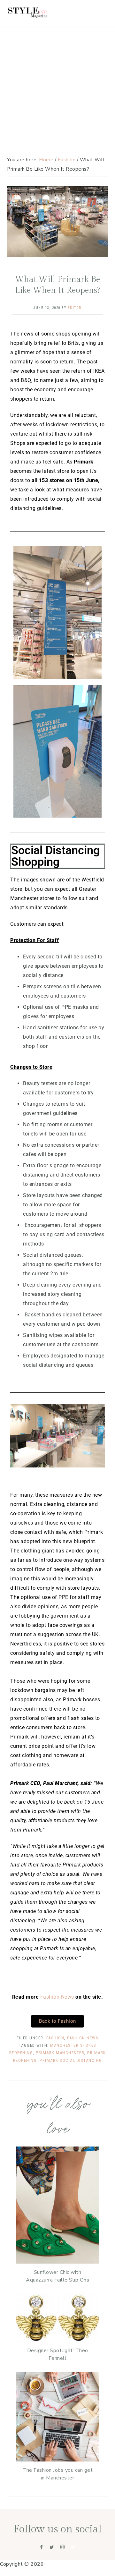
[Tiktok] (73, 2547)
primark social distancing (71, 2060)
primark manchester (60, 2053)
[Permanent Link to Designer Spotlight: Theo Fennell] (57, 2340)
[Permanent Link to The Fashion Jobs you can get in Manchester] (57, 2460)
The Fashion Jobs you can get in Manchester (57, 2474)
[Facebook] (42, 2547)
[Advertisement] (57, 61)
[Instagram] (63, 2547)
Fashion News (57, 1997)
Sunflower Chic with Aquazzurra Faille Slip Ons (57, 2276)
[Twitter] (52, 2547)
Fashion (55, 2038)
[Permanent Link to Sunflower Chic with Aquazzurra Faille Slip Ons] (57, 2262)
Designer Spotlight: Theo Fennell (58, 2354)
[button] (103, 12)
